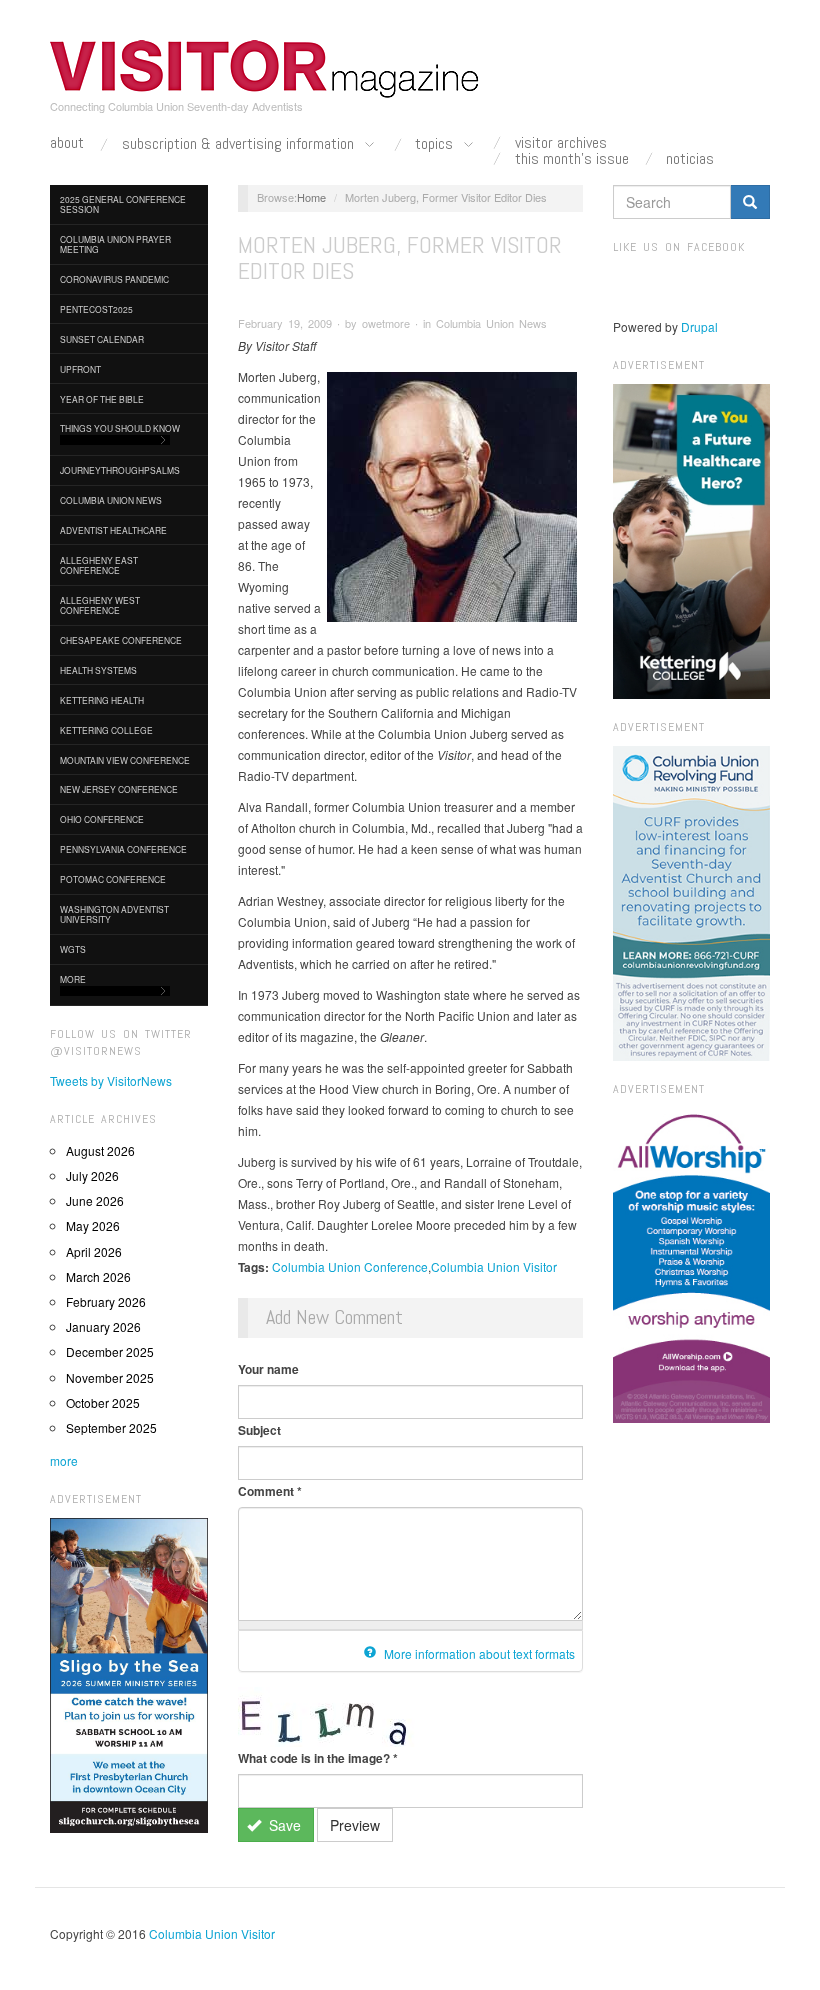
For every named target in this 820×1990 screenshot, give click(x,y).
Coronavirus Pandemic (114, 279)
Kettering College (106, 730)
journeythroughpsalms (120, 470)
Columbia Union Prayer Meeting (115, 244)
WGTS (73, 949)
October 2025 (103, 1402)
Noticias (690, 159)
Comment (270, 1491)
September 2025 (111, 1427)
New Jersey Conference (119, 789)
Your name (268, 1369)
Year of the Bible (102, 399)
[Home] (265, 69)
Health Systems (98, 670)
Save (283, 1825)
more (64, 1460)
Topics (436, 144)
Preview (355, 1825)
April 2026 (94, 1251)
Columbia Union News (111, 500)
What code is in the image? (318, 1758)
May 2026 (93, 1225)
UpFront (80, 369)
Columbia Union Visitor (494, 1266)
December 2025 (110, 1351)
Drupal (699, 326)
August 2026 (100, 1150)
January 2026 (103, 1326)
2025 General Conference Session (123, 204)
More (73, 979)
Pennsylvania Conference (123, 849)
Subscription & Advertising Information (240, 144)
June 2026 (95, 1200)
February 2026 (106, 1301)
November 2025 (110, 1377)
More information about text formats (478, 1653)
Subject (259, 1430)
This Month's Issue (572, 159)
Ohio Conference (102, 819)
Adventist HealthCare (113, 530)
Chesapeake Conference (121, 640)
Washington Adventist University (114, 914)
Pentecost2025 (96, 309)
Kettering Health (102, 700)
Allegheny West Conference (100, 605)
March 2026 (98, 1276)
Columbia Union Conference (350, 1266)
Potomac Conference (113, 879)
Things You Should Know (120, 428)
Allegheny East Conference (99, 565)
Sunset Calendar (102, 339)
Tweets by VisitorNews (111, 1080)
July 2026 (92, 1175)
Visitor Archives (561, 143)
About (67, 143)
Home (311, 197)
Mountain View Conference (125, 760)
